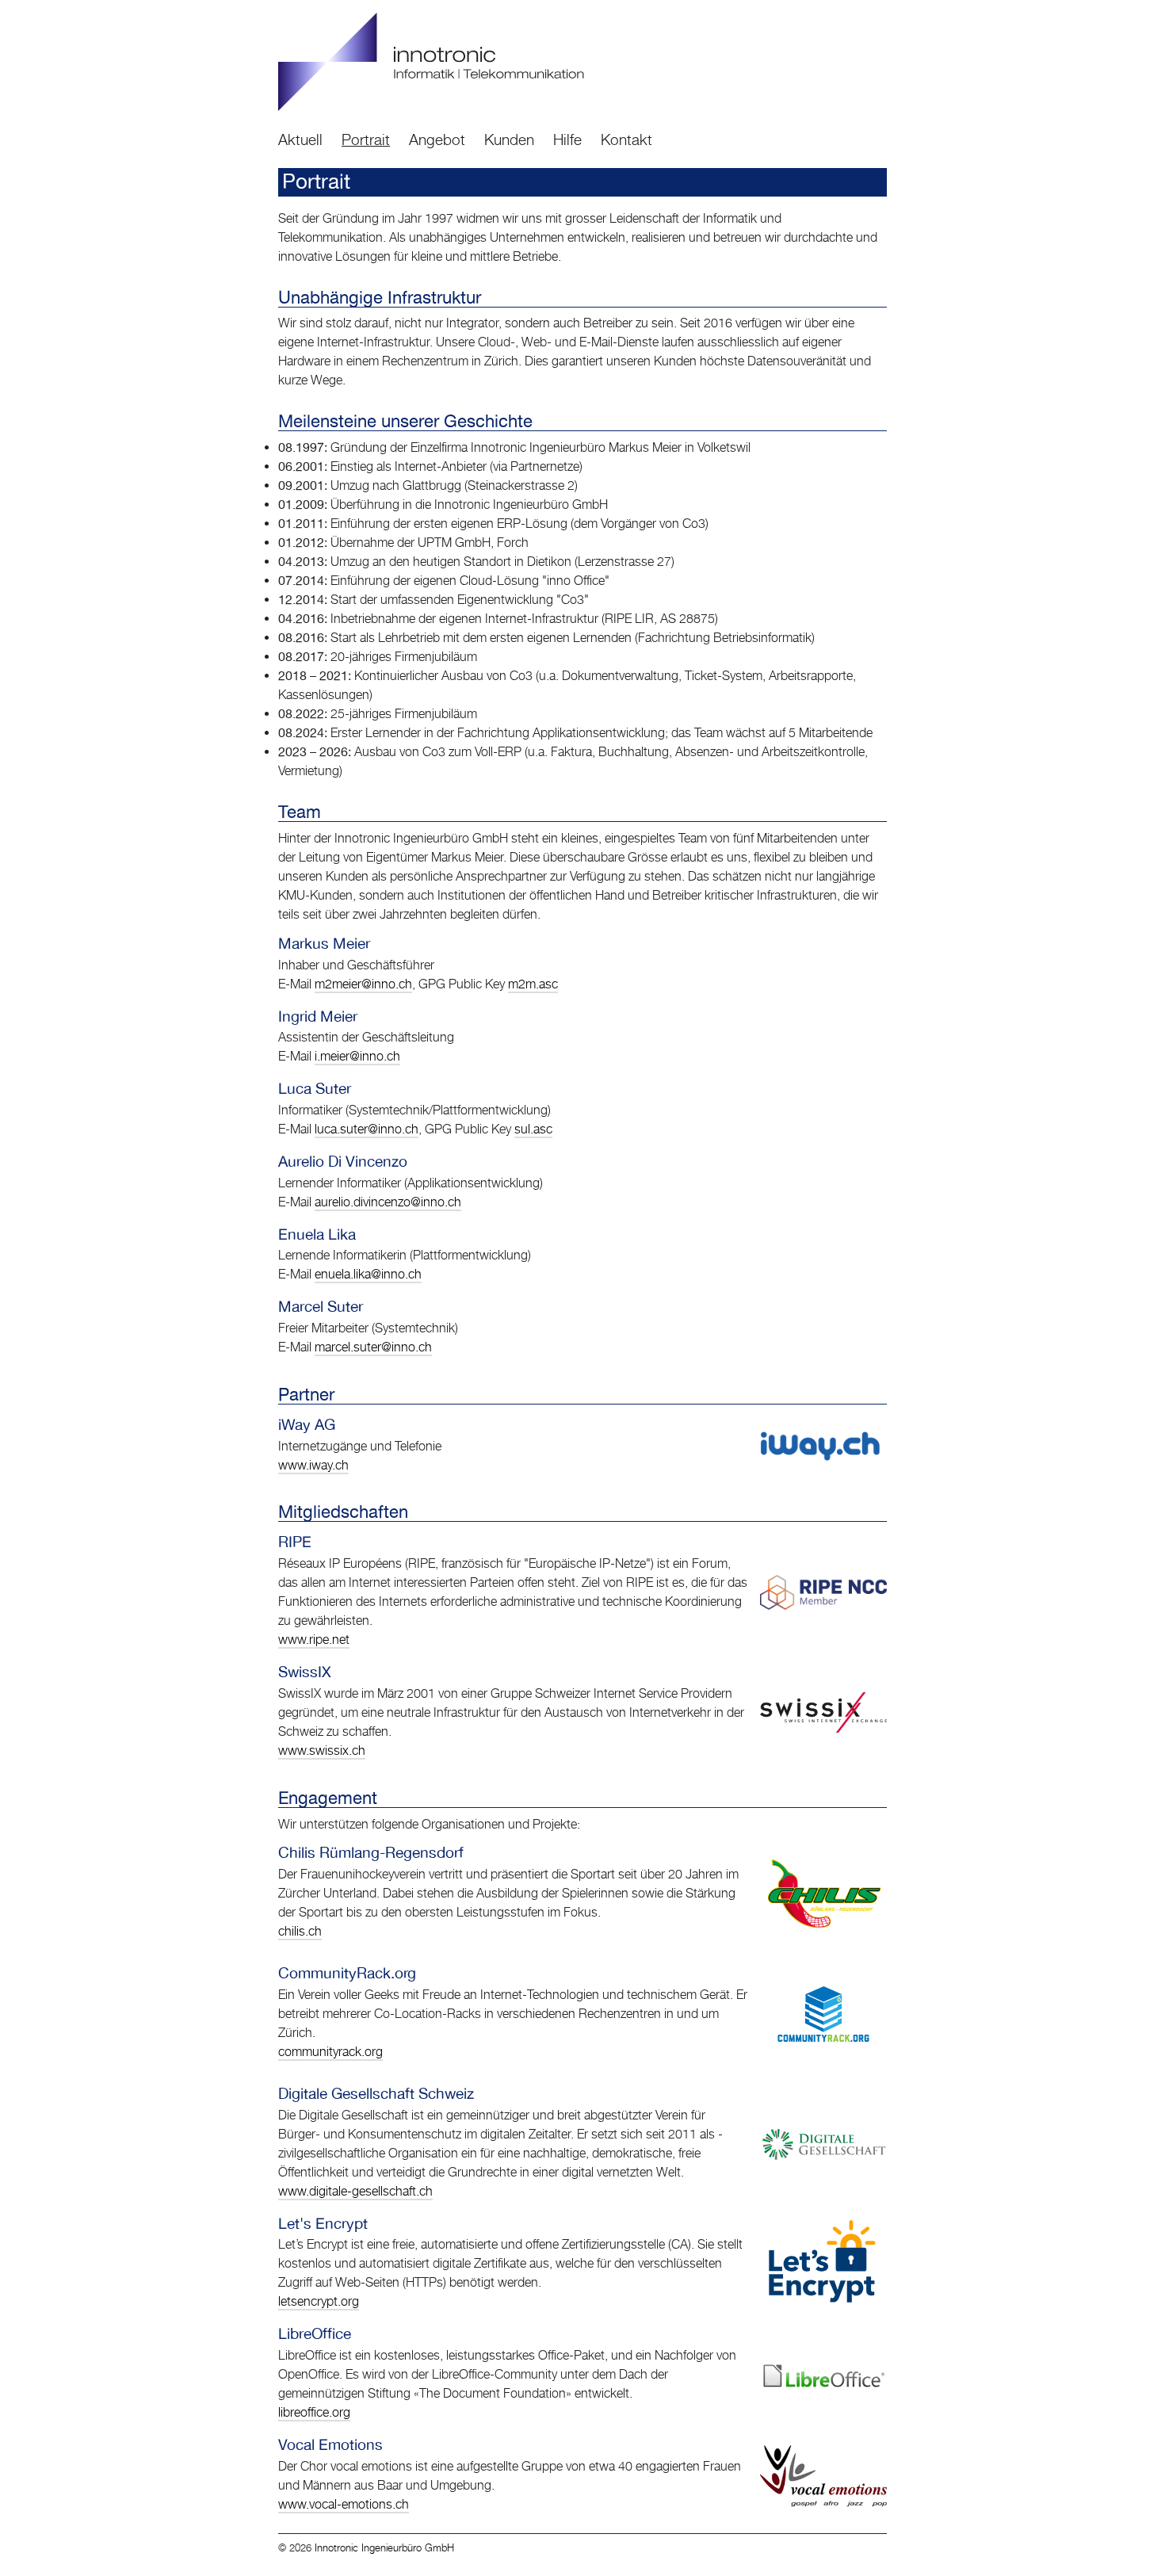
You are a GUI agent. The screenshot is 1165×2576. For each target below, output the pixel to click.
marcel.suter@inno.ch (373, 1347)
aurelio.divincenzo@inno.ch (388, 1202)
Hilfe (567, 139)
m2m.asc (533, 984)
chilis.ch (300, 1931)
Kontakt (626, 139)
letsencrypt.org (319, 2301)
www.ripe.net (314, 1640)
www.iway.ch (313, 1465)
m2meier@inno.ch (363, 984)
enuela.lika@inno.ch (368, 1274)
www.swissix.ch (322, 1750)
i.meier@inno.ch (357, 1056)
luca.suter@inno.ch (367, 1129)
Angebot (437, 139)
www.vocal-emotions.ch (344, 2504)
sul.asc (533, 1129)
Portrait (366, 139)
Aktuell (300, 139)
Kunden (509, 139)
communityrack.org (330, 2052)
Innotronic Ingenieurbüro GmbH (384, 2548)
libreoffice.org (314, 2412)
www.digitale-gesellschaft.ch (355, 2191)
